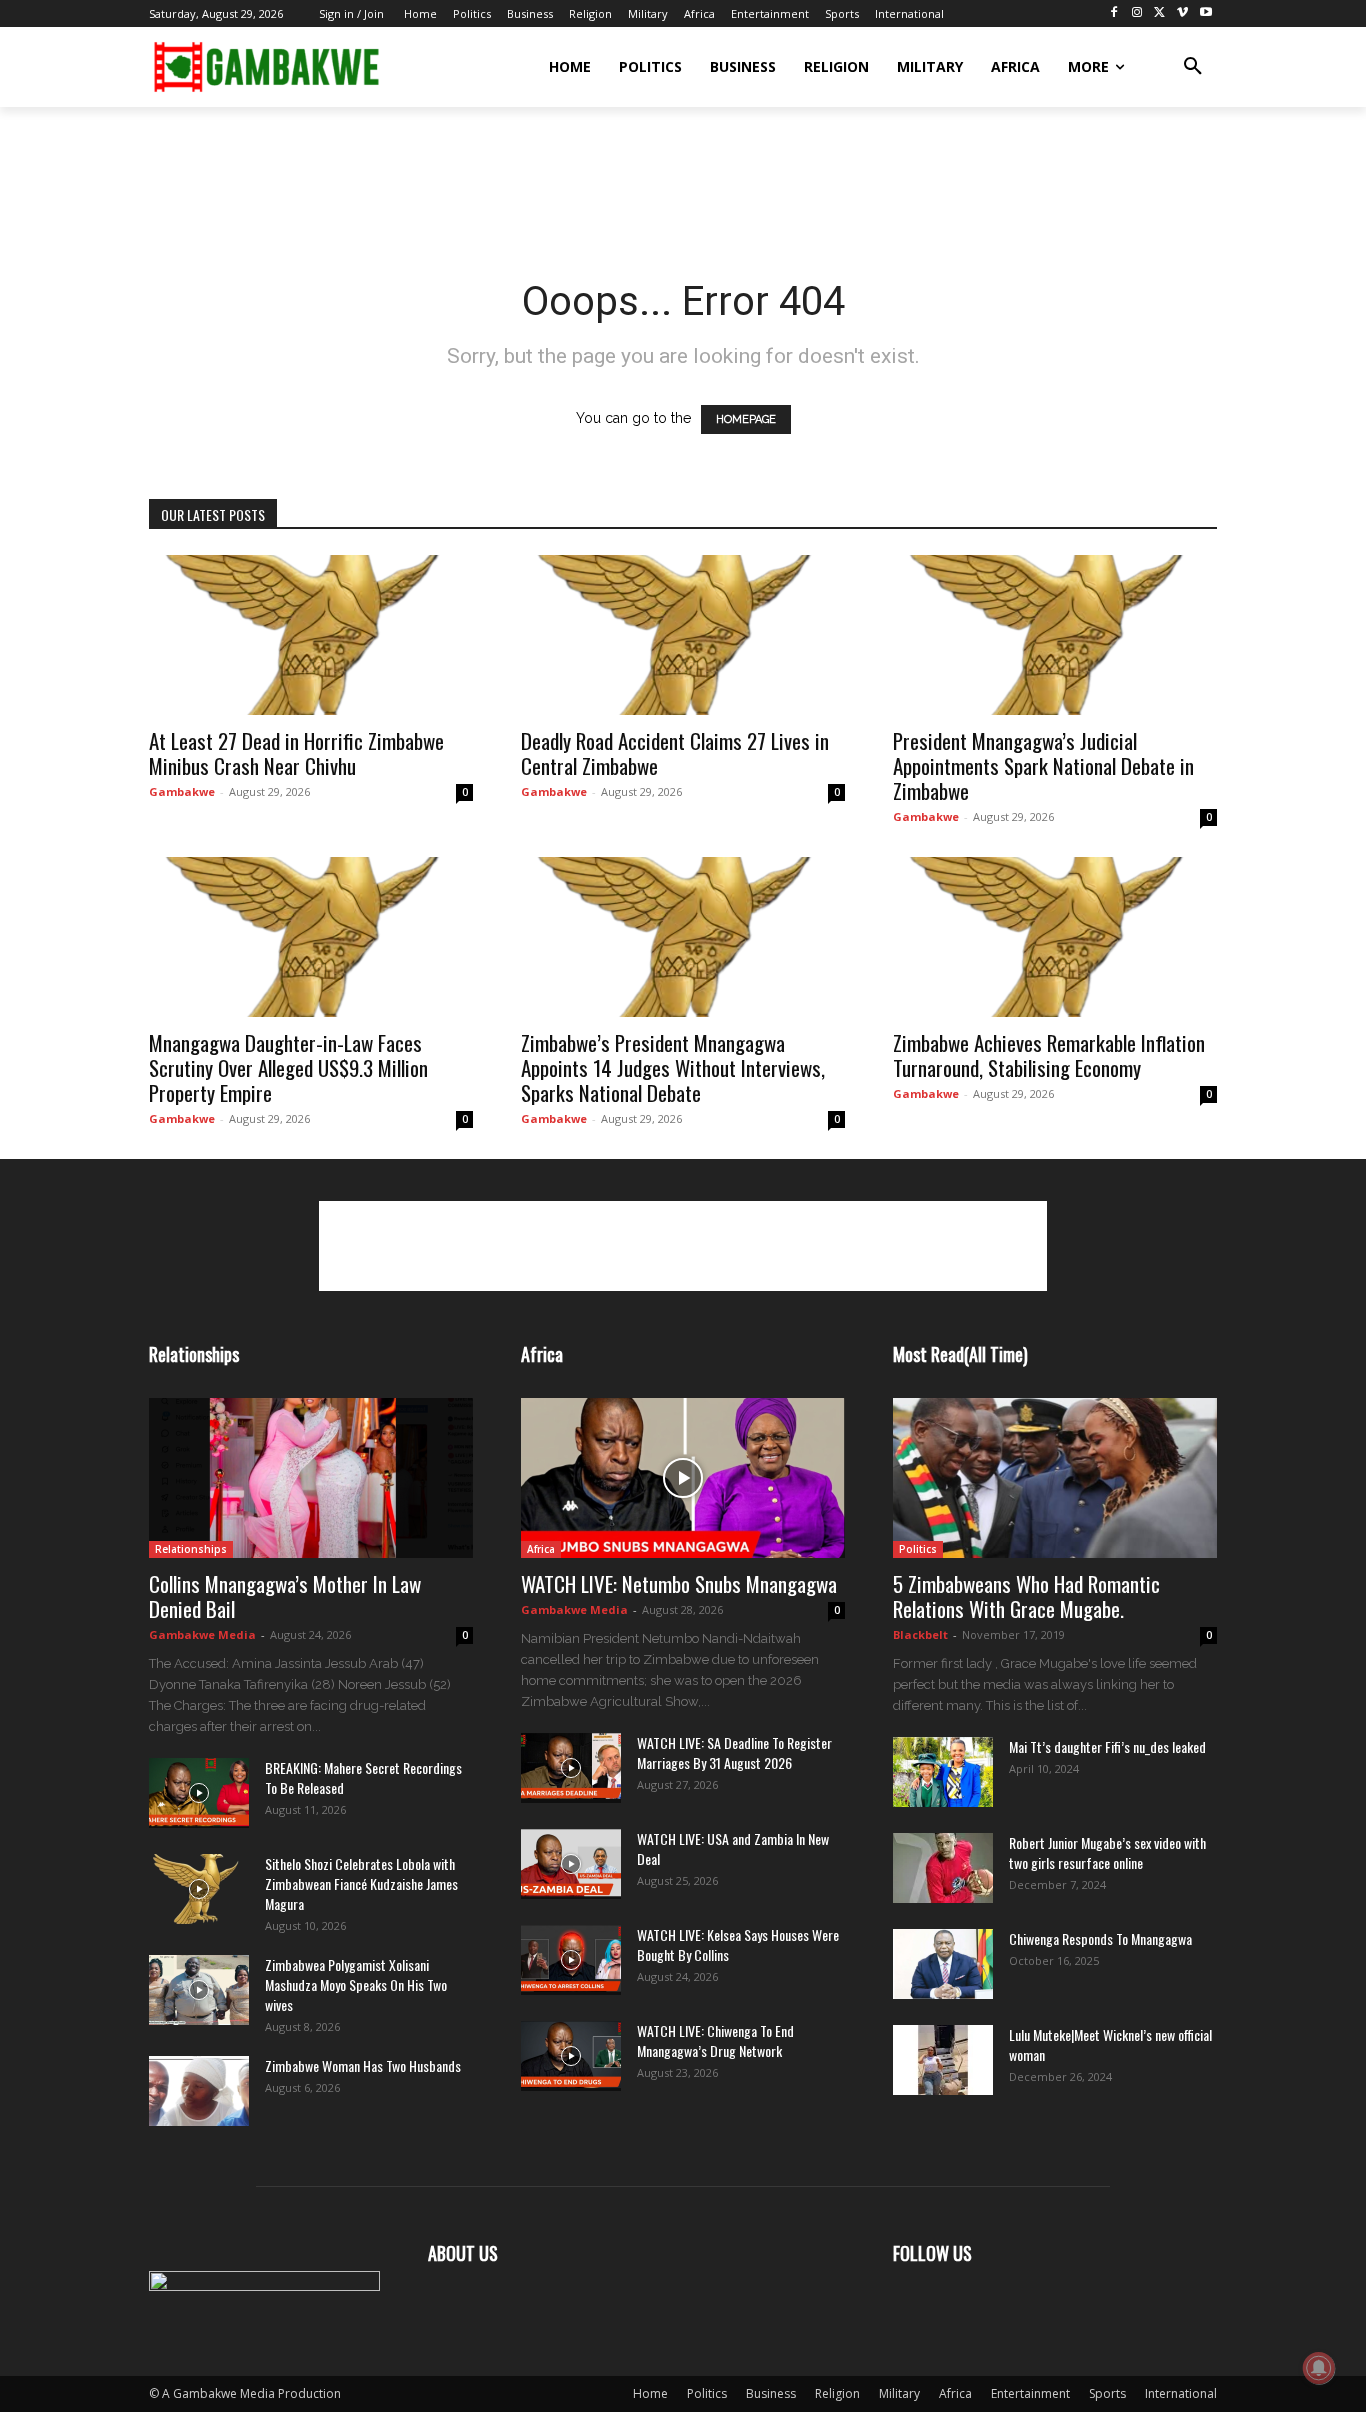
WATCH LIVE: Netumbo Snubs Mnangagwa (679, 1583)
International (1181, 2393)
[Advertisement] (513, 176)
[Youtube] (1205, 13)
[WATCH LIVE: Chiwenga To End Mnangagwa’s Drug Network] (571, 2056)
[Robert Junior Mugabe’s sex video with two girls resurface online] (943, 1868)
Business (771, 2393)
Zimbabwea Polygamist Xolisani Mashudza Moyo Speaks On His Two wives (356, 1984)
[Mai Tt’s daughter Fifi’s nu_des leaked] (943, 1772)
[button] (1193, 67)
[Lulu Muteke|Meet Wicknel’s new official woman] (943, 2060)
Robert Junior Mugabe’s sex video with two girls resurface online (1107, 1852)
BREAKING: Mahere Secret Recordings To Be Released (363, 1777)
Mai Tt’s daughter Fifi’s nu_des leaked (1107, 1746)
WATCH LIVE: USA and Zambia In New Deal (733, 1848)
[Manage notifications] (1319, 2368)
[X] (1160, 13)
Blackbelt (920, 1634)
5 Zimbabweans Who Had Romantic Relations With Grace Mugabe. (1026, 1596)
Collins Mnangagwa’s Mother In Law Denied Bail (285, 1596)
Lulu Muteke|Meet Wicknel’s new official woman (1110, 2044)
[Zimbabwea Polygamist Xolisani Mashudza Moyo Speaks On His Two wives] (199, 1990)
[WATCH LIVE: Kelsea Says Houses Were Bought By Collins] (571, 1960)
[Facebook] (1114, 13)
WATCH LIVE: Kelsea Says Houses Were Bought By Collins (738, 1944)
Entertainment (1030, 2393)
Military (899, 2393)
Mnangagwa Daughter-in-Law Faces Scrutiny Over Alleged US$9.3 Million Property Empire (288, 1067)
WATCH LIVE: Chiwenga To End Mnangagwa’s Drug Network (715, 2040)
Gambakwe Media (202, 1634)
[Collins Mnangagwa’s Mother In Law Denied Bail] (311, 1478)
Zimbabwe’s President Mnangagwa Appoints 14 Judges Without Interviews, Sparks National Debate (673, 1067)
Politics (918, 1549)
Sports (1107, 2393)
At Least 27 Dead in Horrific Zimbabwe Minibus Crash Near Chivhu (296, 753)
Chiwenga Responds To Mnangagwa (1100, 1938)
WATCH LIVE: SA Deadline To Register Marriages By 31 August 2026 (734, 1752)
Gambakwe (182, 791)
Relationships (191, 1549)
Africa (541, 1549)
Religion (837, 2393)
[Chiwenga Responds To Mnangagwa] (943, 1964)
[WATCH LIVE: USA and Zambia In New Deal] (571, 1864)
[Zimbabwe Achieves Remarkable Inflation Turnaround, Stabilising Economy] (1055, 937)
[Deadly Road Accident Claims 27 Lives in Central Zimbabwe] (683, 635)
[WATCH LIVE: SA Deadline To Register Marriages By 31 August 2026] (571, 1768)
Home (650, 2393)
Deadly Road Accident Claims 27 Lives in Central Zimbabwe (675, 753)
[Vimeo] (1182, 13)
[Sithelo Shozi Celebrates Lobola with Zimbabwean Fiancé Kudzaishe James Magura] (199, 1889)
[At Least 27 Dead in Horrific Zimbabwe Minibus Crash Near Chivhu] (311, 635)
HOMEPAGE (746, 419)
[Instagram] (1137, 13)
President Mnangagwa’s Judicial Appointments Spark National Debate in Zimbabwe (1043, 765)
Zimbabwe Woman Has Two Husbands (363, 2065)
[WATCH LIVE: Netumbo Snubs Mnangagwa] (683, 1478)
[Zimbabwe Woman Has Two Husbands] (199, 2091)
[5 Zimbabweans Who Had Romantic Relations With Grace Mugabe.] (1055, 1478)
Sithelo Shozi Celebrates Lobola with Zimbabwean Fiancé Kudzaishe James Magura (361, 1883)
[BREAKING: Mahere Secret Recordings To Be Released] (199, 1793)
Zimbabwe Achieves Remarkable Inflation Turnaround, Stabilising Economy (1049, 1055)
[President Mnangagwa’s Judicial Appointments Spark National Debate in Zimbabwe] (1055, 635)
